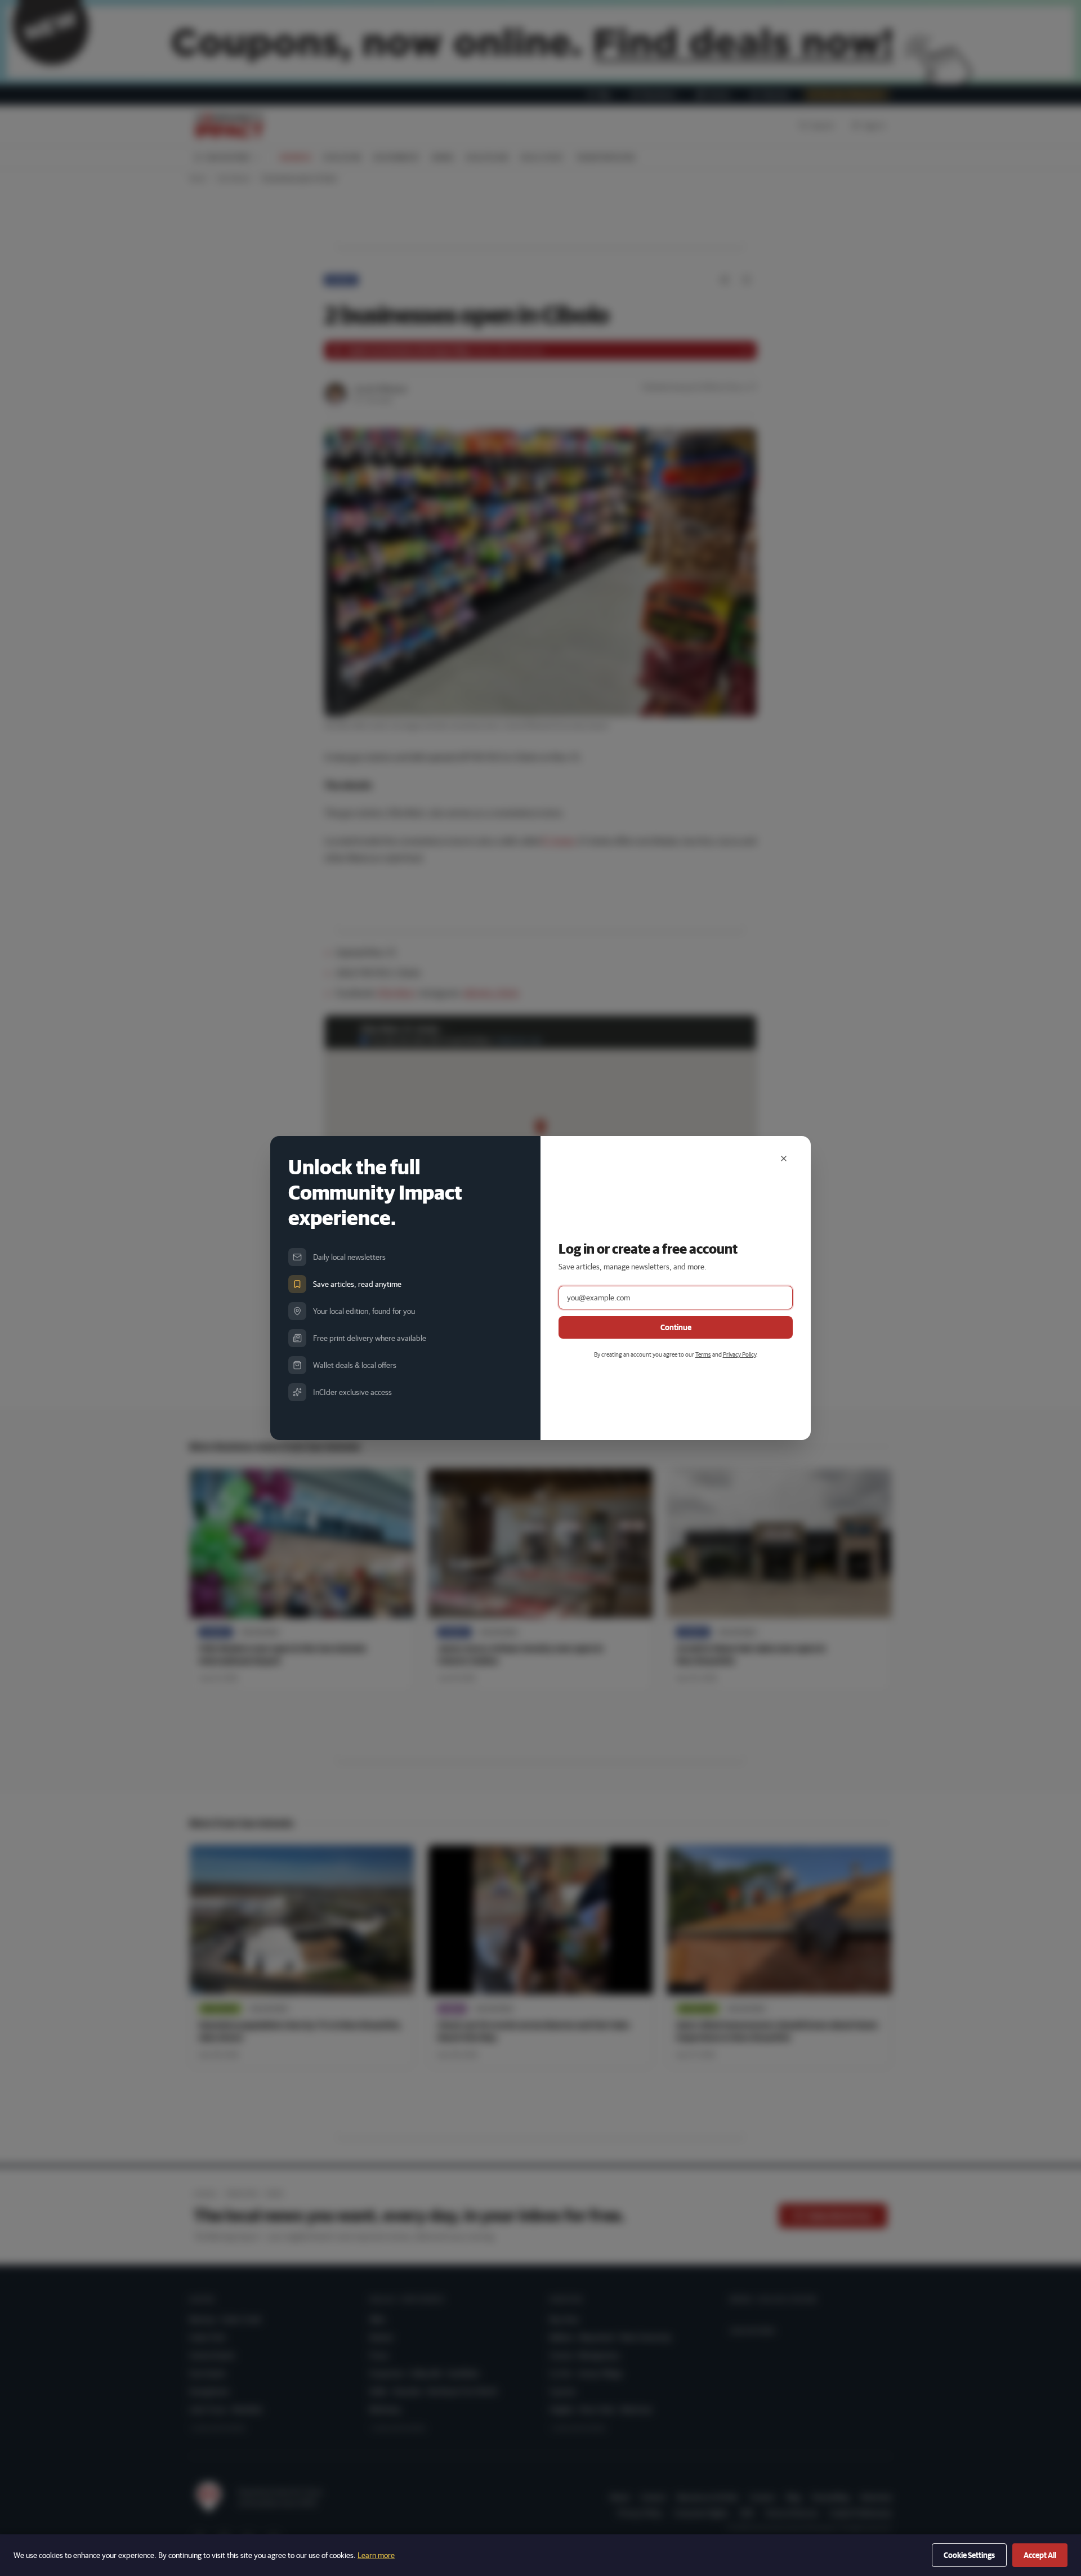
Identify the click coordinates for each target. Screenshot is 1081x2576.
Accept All (1040, 2555)
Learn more (376, 2555)
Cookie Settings (969, 2555)
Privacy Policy (740, 1354)
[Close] (784, 1159)
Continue (676, 1327)
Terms (703, 1354)
